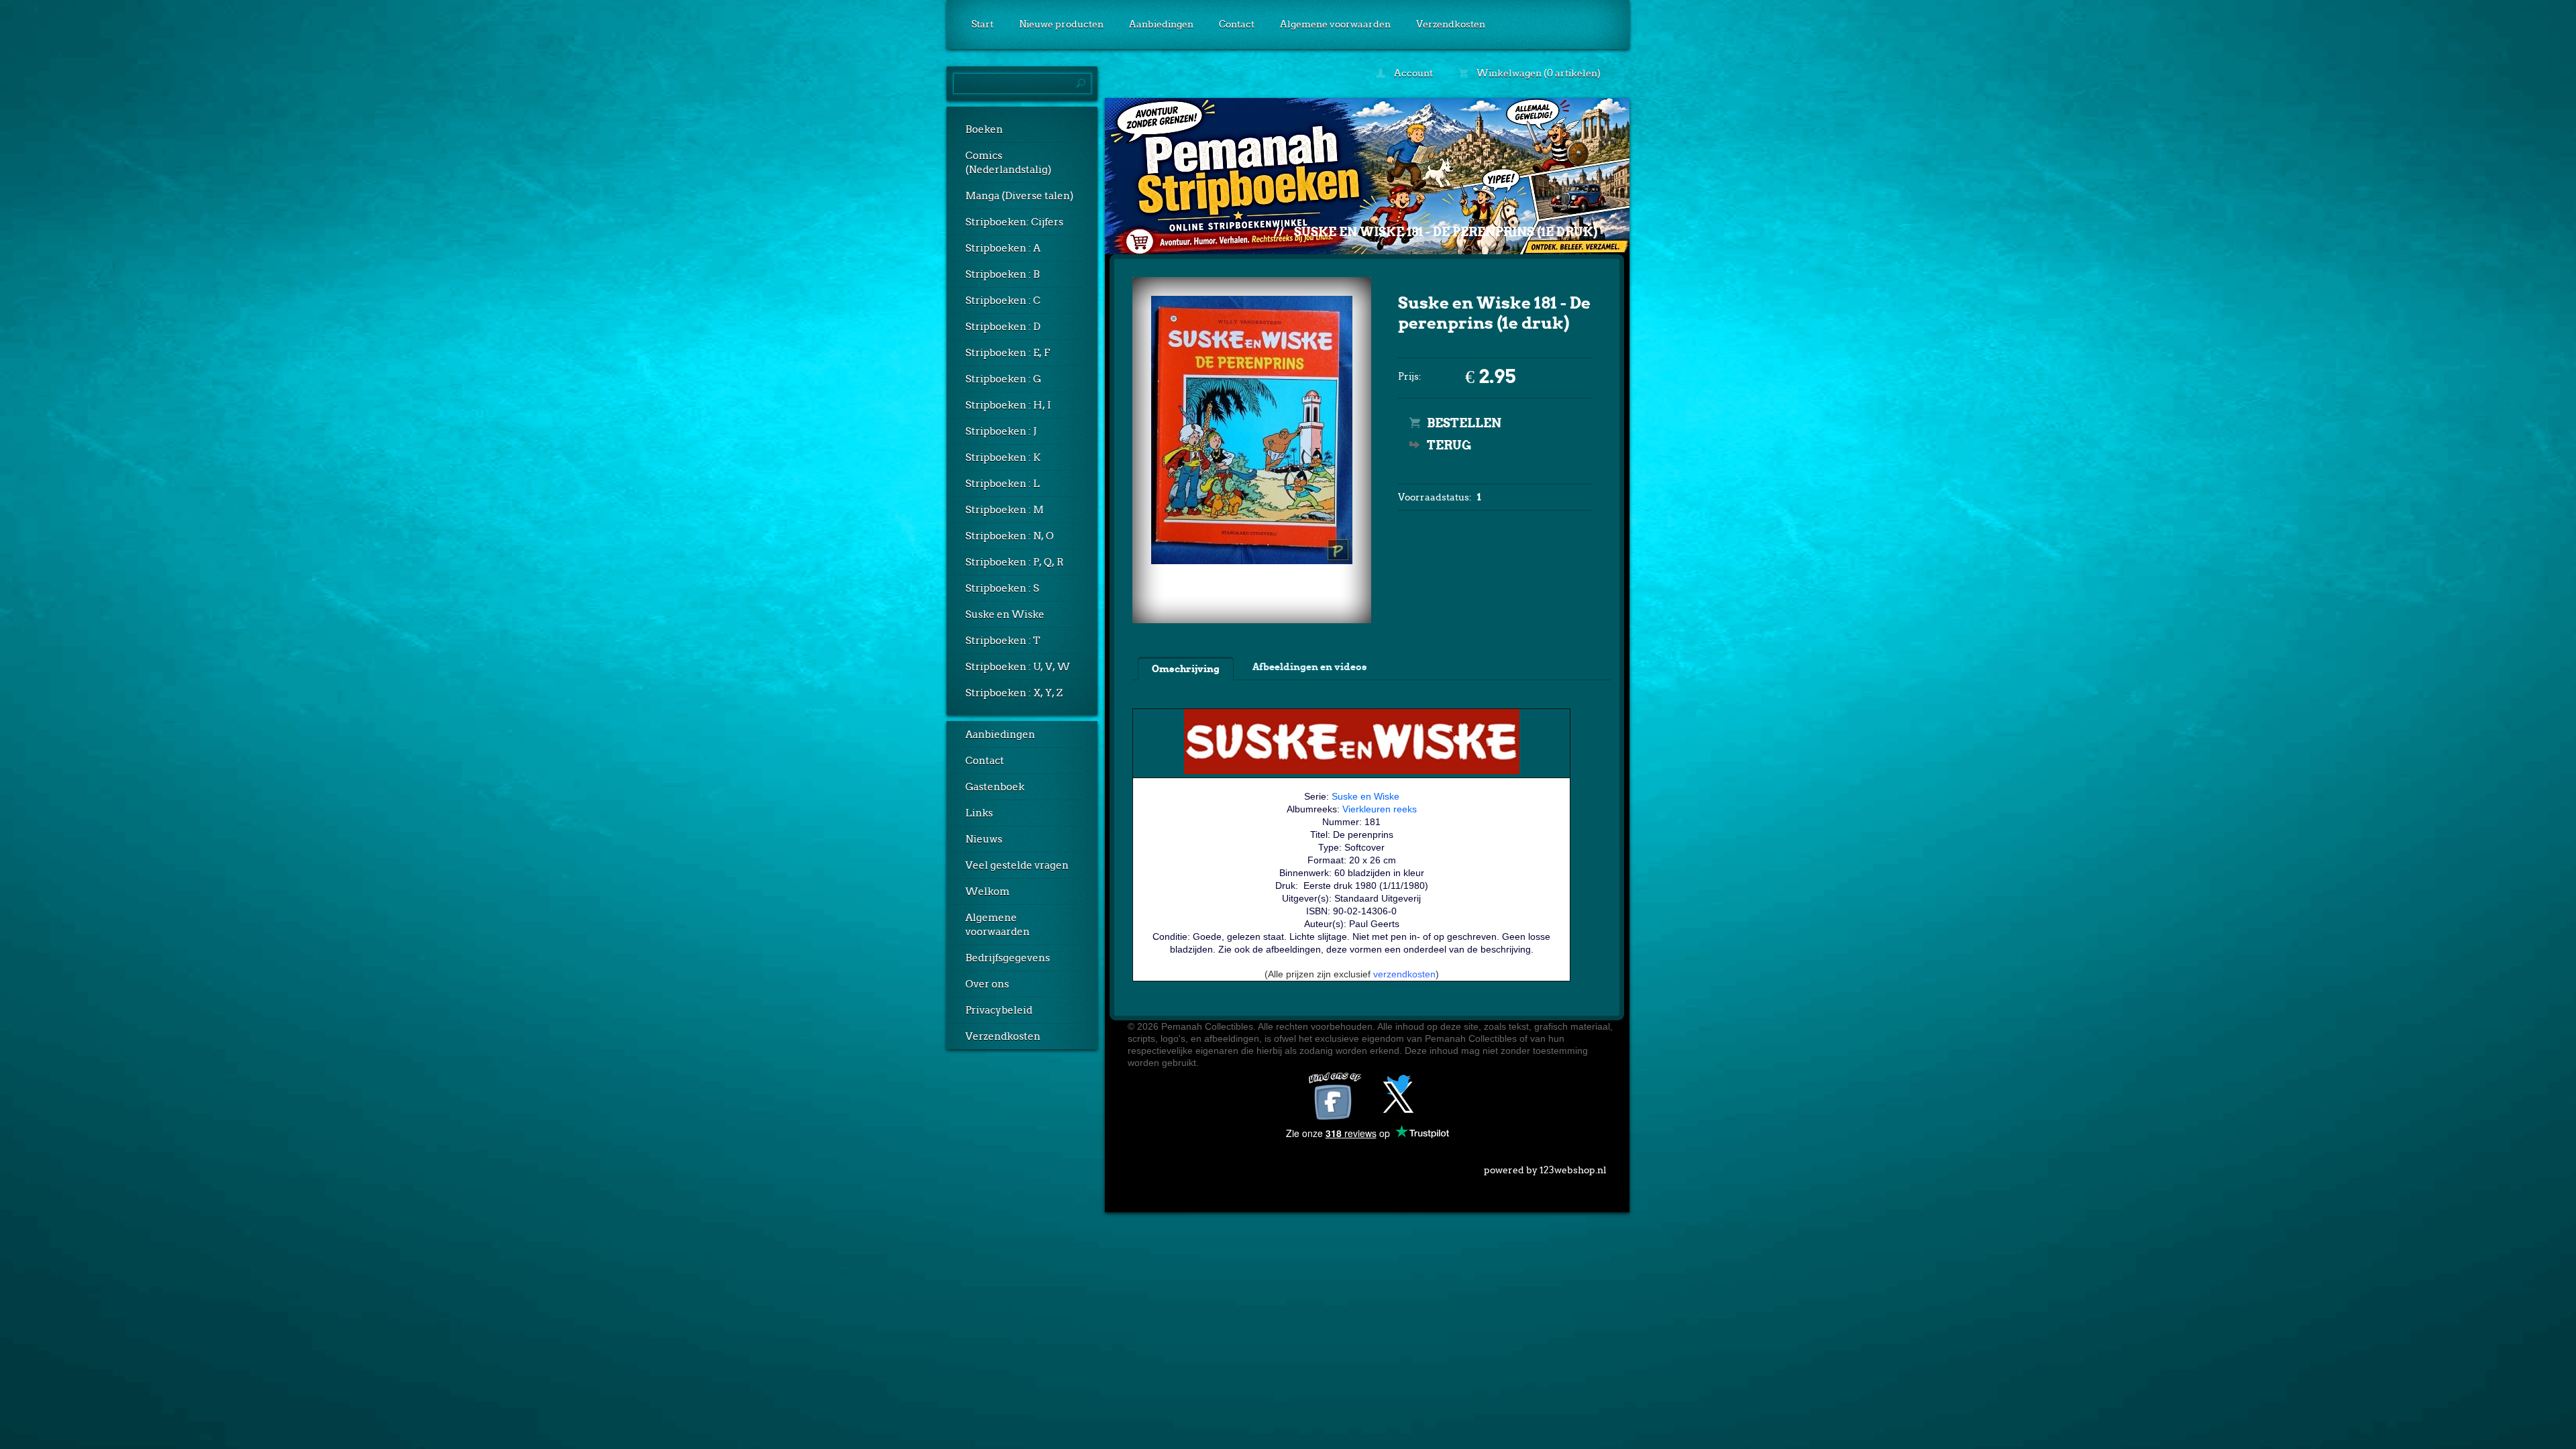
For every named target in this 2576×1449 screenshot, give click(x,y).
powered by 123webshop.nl (1545, 1170)
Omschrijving (1186, 669)
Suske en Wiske (1005, 614)
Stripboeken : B (1003, 274)
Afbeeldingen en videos (1310, 667)
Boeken (984, 129)
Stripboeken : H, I (1008, 405)
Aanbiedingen (1161, 24)
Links (979, 813)
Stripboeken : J (1001, 431)
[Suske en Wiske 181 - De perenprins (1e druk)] (1252, 561)
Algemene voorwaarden (1335, 24)
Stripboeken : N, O (1010, 536)
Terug (1449, 445)
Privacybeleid (999, 1010)
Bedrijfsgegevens (1008, 958)
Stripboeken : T (1003, 641)
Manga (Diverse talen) (1019, 196)
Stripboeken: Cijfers (1014, 222)
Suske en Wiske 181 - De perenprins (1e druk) (1446, 232)
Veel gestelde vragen (1017, 865)
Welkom (987, 892)
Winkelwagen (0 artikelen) (1538, 73)
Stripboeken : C (1003, 301)
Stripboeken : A (1003, 248)
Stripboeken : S (1002, 588)
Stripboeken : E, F (1008, 353)
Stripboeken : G (1003, 379)
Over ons (987, 984)
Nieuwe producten (1061, 24)
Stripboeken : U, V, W (1018, 667)
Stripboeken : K (1003, 458)
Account (1412, 73)
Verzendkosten (1451, 24)
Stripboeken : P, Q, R (1015, 562)
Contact (1237, 24)
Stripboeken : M (1005, 510)
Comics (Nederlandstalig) (1008, 163)
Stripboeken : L (1003, 484)
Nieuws (984, 839)
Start (982, 24)
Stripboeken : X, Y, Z (1014, 693)
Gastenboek (995, 787)
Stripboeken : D (1003, 327)
